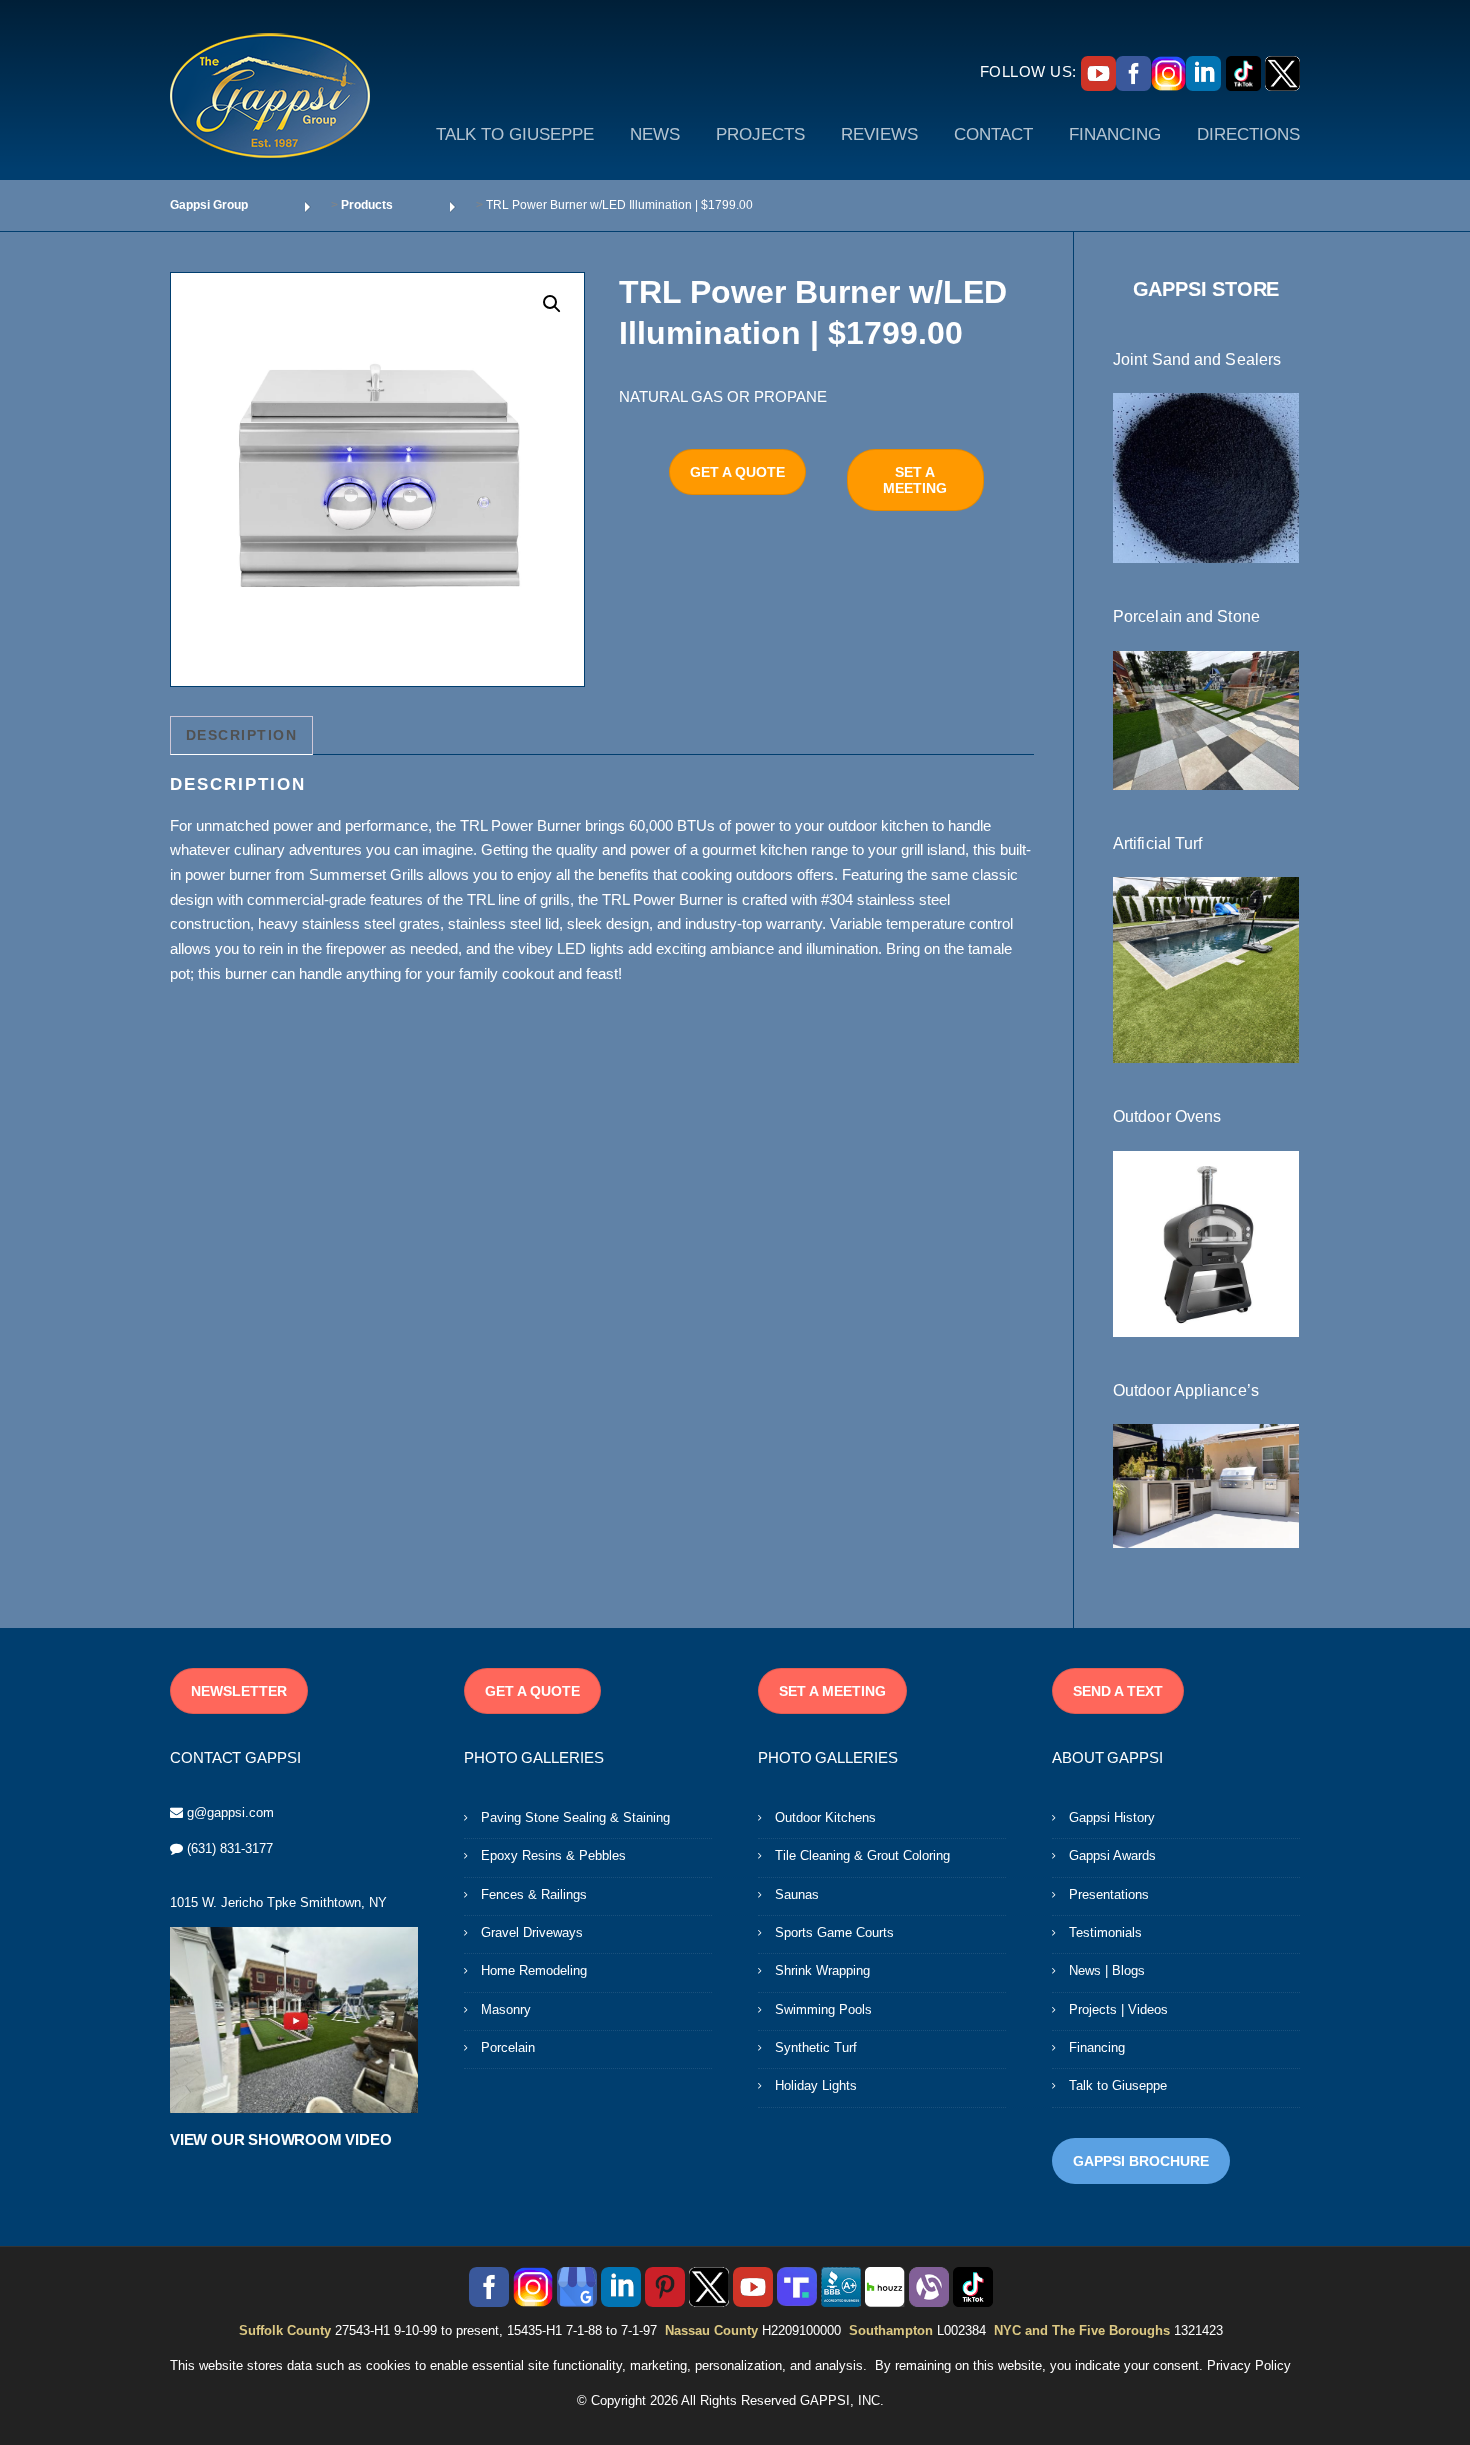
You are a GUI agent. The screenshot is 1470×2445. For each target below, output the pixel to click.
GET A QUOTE (737, 472)
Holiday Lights (816, 2085)
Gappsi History (1112, 1817)
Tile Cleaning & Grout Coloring (862, 1855)
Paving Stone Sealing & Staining (575, 1817)
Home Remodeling (534, 1970)
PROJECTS (760, 134)
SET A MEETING (915, 480)
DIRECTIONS (1248, 134)
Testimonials (1105, 1932)
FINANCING (1115, 134)
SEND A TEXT (1118, 1691)
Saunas (797, 1894)
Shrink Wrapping (822, 1970)
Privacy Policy (1249, 2365)
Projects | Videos (1118, 2009)
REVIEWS (879, 134)
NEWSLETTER (239, 1691)
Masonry (506, 2009)
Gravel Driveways (532, 1932)
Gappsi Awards (1112, 1855)
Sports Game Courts (834, 1932)
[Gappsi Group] (270, 95)
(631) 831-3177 (230, 1848)
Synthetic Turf (816, 2047)
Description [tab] (242, 735)
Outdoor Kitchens (825, 1817)
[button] (552, 304)
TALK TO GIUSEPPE (515, 134)
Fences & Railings (534, 1894)
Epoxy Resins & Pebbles (553, 1855)
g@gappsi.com (230, 1812)
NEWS (655, 134)
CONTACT (993, 134)
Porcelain (508, 2047)
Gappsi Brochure (1141, 2161)
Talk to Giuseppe (1118, 2085)
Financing (1097, 2047)
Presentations (1109, 1894)
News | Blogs (1107, 1970)
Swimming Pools (823, 2009)
